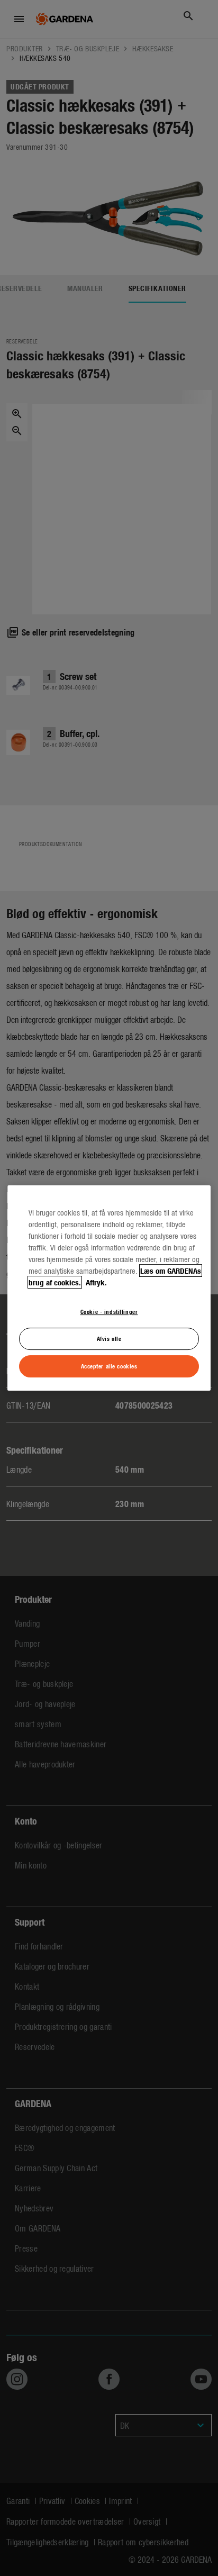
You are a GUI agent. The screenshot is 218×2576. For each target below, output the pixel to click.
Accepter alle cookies (109, 1366)
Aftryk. (95, 1282)
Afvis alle (109, 1338)
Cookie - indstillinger (109, 1311)
